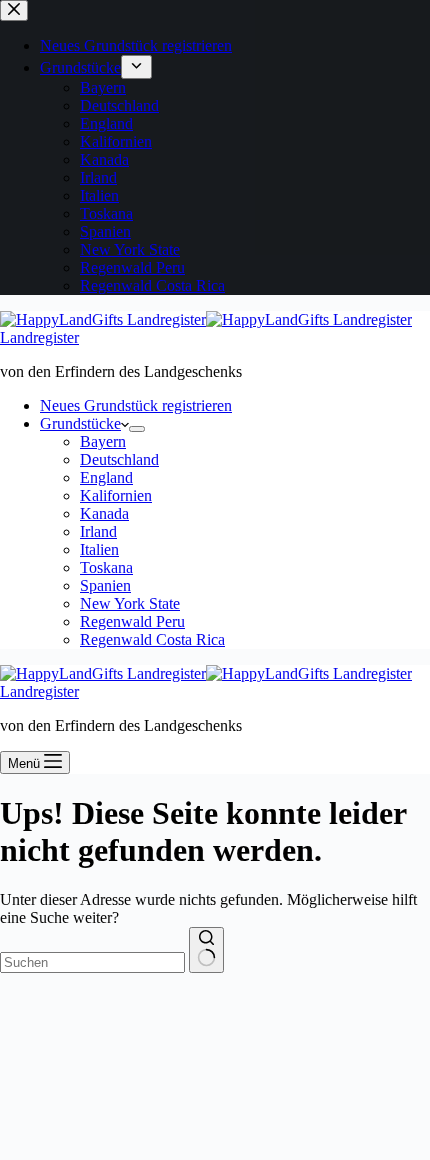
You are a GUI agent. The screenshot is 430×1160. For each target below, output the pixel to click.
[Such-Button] (206, 950)
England (106, 477)
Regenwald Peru (132, 621)
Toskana (106, 567)
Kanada (104, 513)
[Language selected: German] (220, 1143)
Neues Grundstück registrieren (136, 405)
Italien (99, 549)
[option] (120, 1143)
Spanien (105, 585)
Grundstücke (80, 423)
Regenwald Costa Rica (152, 639)
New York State (130, 603)
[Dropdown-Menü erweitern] (137, 429)
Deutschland (119, 459)
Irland (98, 531)
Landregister (39, 337)
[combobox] (92, 962)
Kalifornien (116, 495)
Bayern (103, 441)
